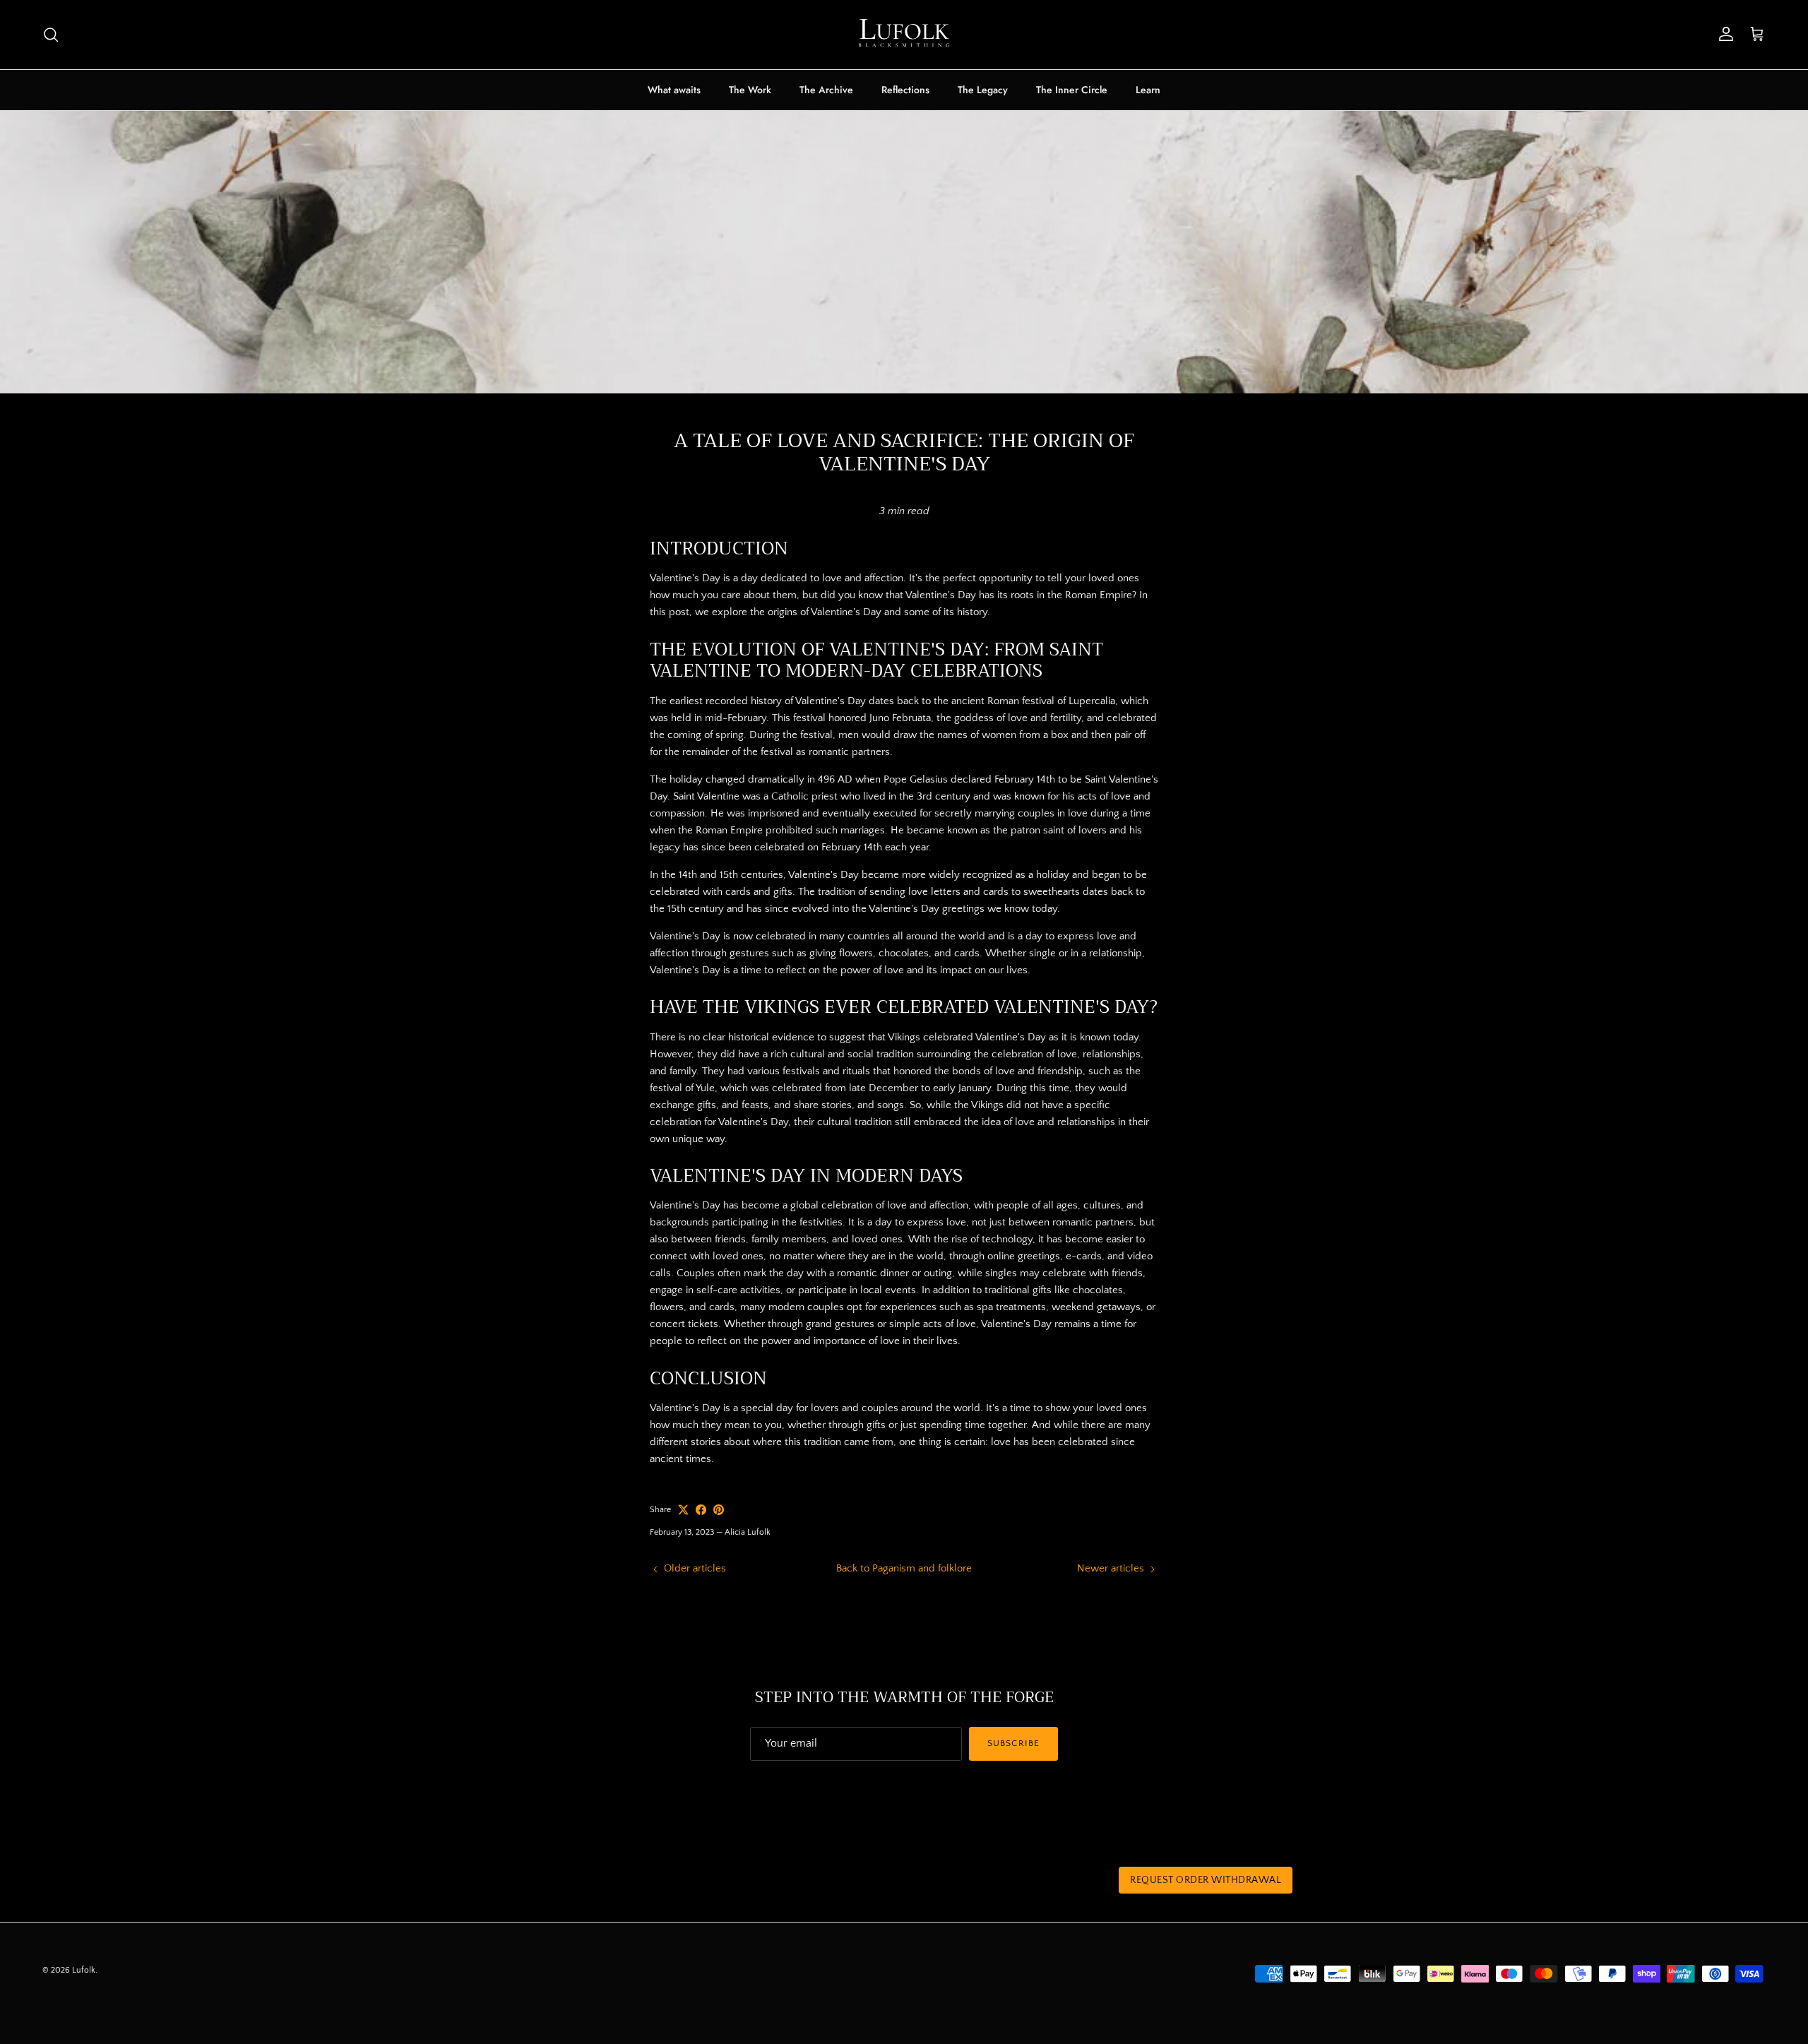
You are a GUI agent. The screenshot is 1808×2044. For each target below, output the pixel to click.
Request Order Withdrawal (1206, 1880)
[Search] (51, 35)
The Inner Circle (1072, 90)
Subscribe (1013, 1743)
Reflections (905, 90)
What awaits (674, 90)
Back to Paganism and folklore (904, 1568)
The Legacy (983, 90)
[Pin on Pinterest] (719, 1510)
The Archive (826, 90)
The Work (750, 90)
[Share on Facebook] (701, 1510)
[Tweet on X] (683, 1510)
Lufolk (84, 1970)
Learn (1148, 90)
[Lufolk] (904, 35)
